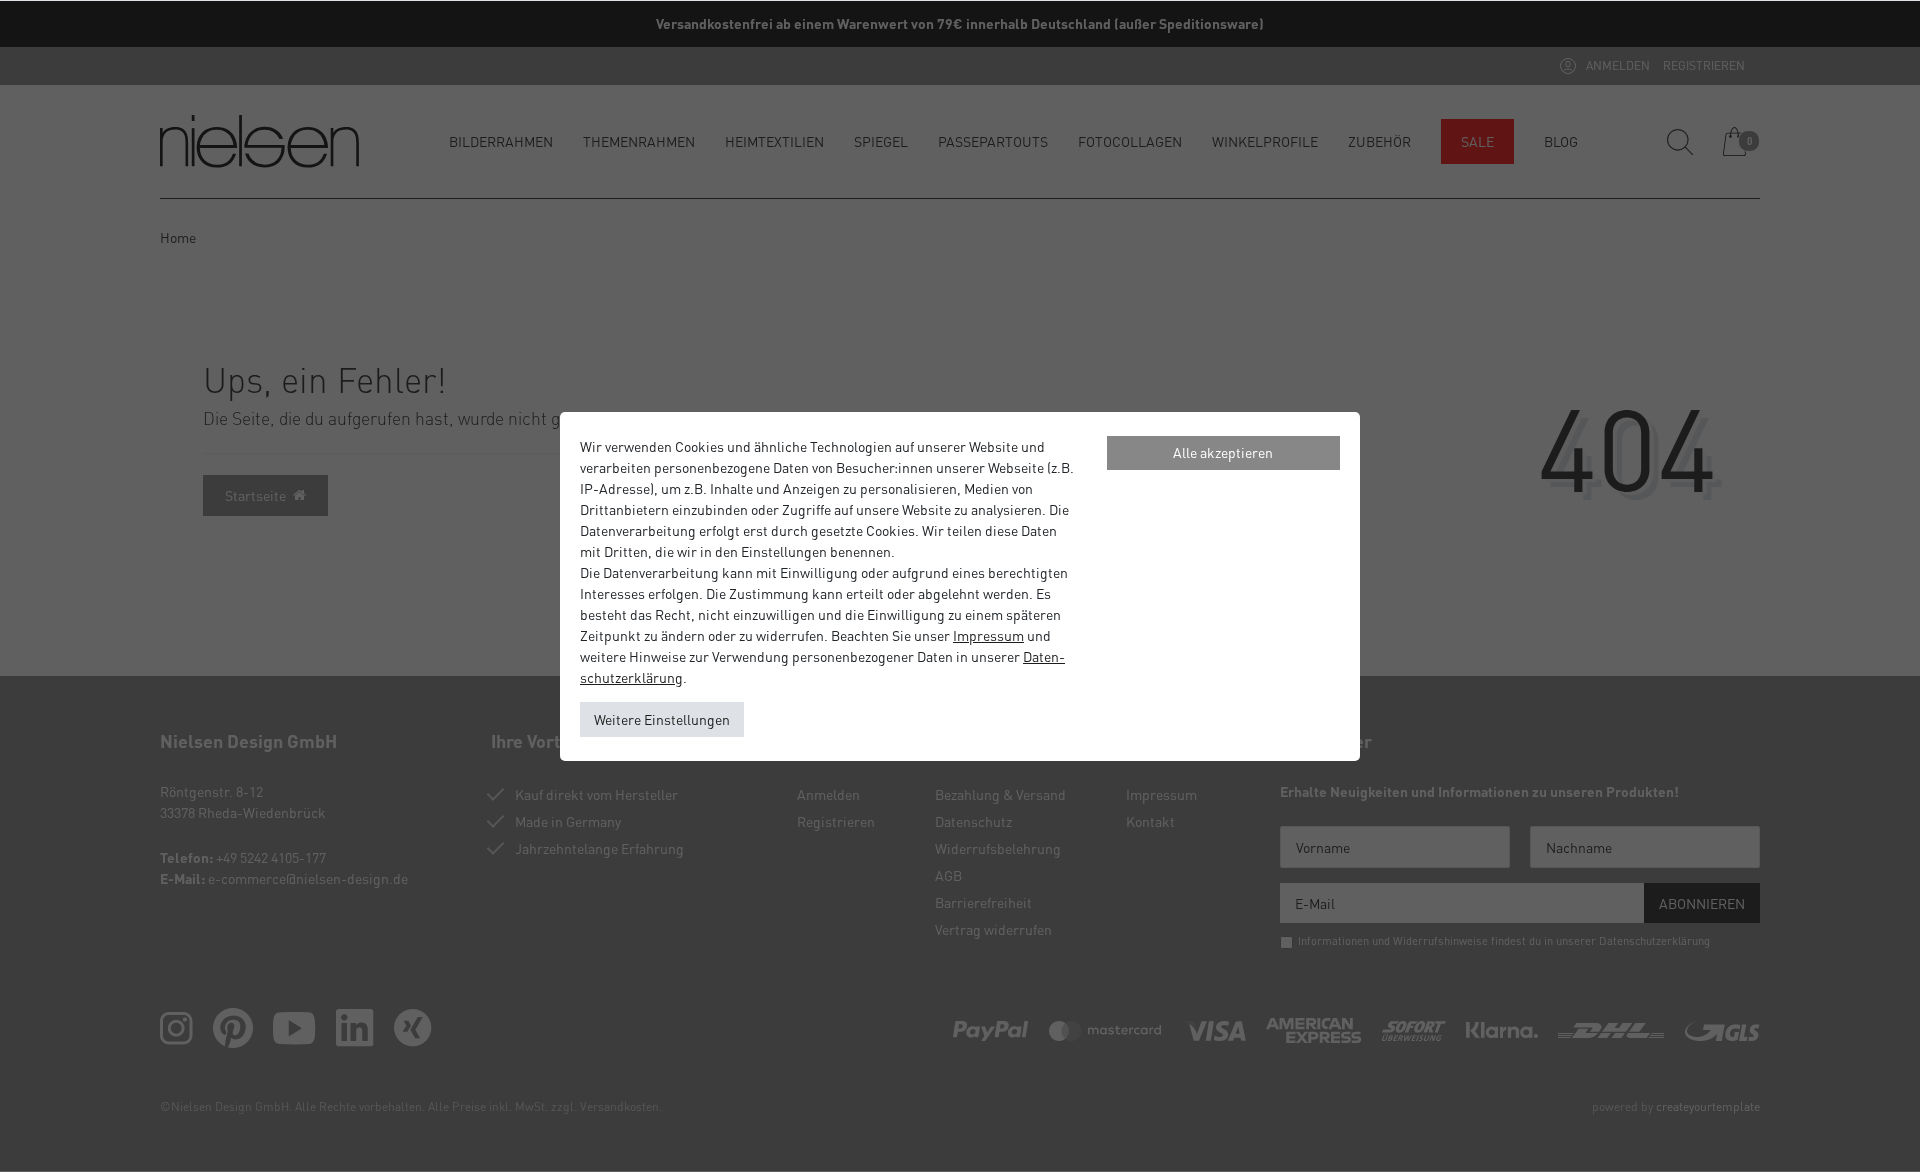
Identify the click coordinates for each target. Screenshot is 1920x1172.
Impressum (988, 635)
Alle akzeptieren (1223, 452)
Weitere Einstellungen (662, 719)
